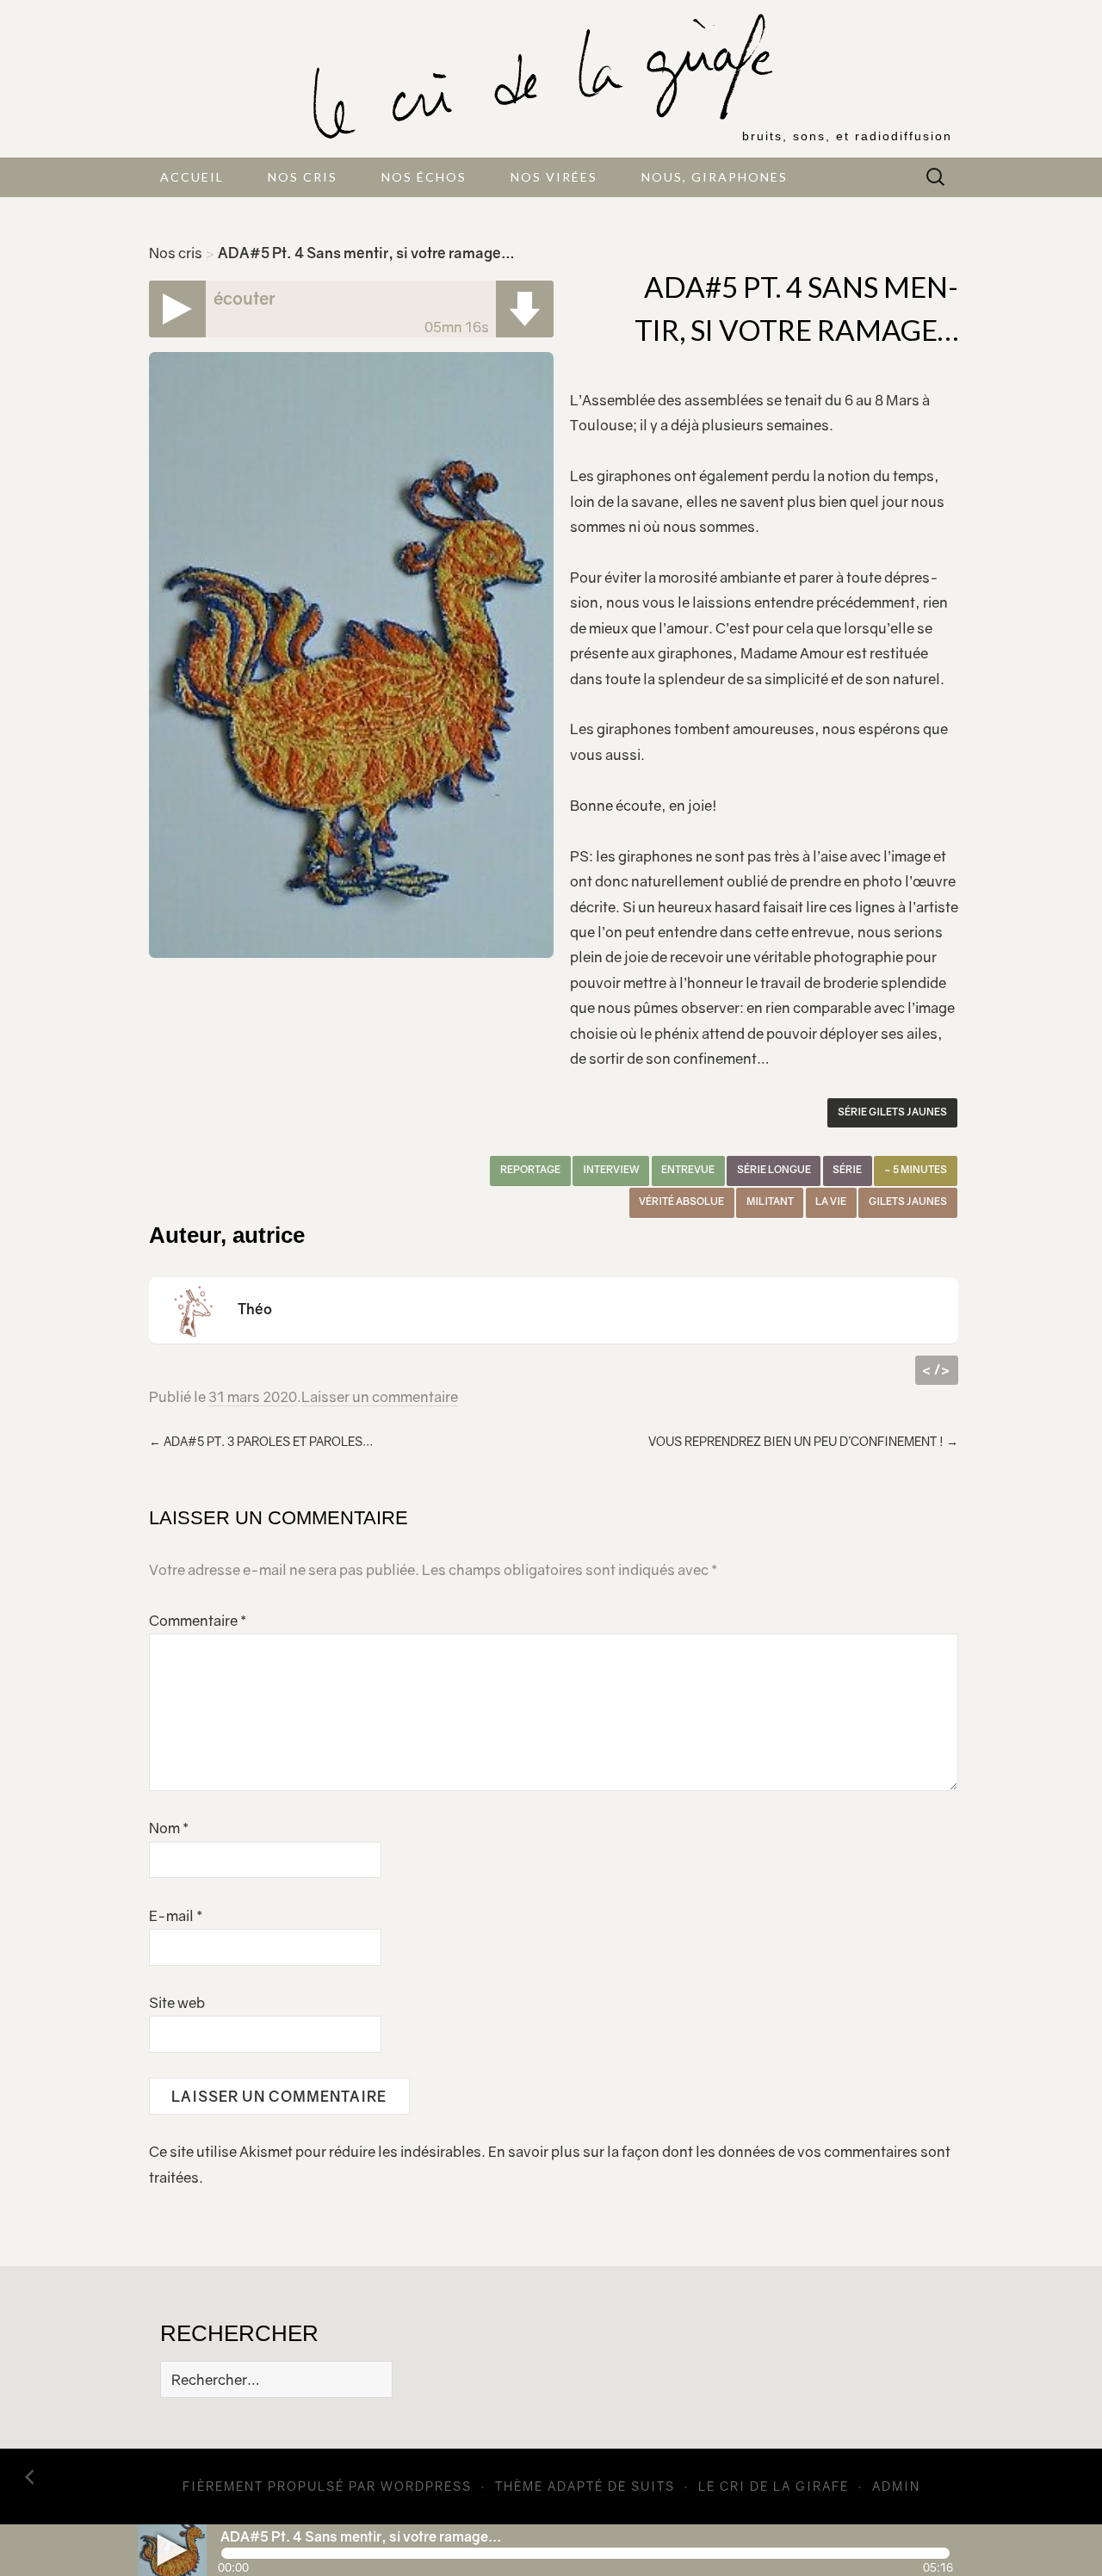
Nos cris (303, 177)
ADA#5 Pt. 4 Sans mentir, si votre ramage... (361, 2536)
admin (896, 2486)
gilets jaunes (908, 1202)
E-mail (176, 1916)
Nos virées (554, 177)
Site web (177, 2003)
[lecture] (172, 2550)
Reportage (530, 1170)
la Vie (831, 1202)
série (847, 1170)
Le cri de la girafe (774, 2486)
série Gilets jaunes (892, 1112)
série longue (774, 1170)
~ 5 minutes (916, 1170)
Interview (611, 1170)
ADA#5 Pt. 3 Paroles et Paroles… (261, 1441)
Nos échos (424, 177)
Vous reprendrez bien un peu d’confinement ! (803, 1441)
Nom (169, 1828)
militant (770, 1202)
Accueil (192, 177)
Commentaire (198, 1621)
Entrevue (688, 1170)
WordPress (426, 2486)
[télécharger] (525, 309)
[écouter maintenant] (178, 309)
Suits (653, 2486)
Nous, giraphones (715, 177)
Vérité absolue (681, 1202)
